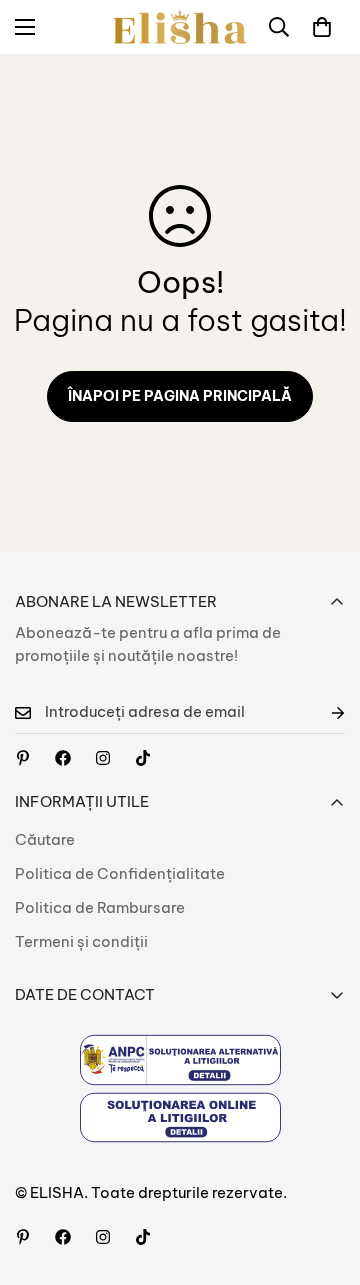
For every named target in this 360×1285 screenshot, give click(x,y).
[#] (23, 758)
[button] (322, 27)
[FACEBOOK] (63, 758)
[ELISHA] (180, 27)
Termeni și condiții (81, 941)
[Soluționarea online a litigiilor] (180, 1117)
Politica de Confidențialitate (120, 873)
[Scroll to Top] (324, 1179)
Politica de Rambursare (100, 907)
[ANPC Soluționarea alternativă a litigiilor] (180, 1059)
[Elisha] (103, 758)
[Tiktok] (143, 758)
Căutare (45, 839)
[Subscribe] (322, 712)
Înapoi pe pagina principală (180, 396)
